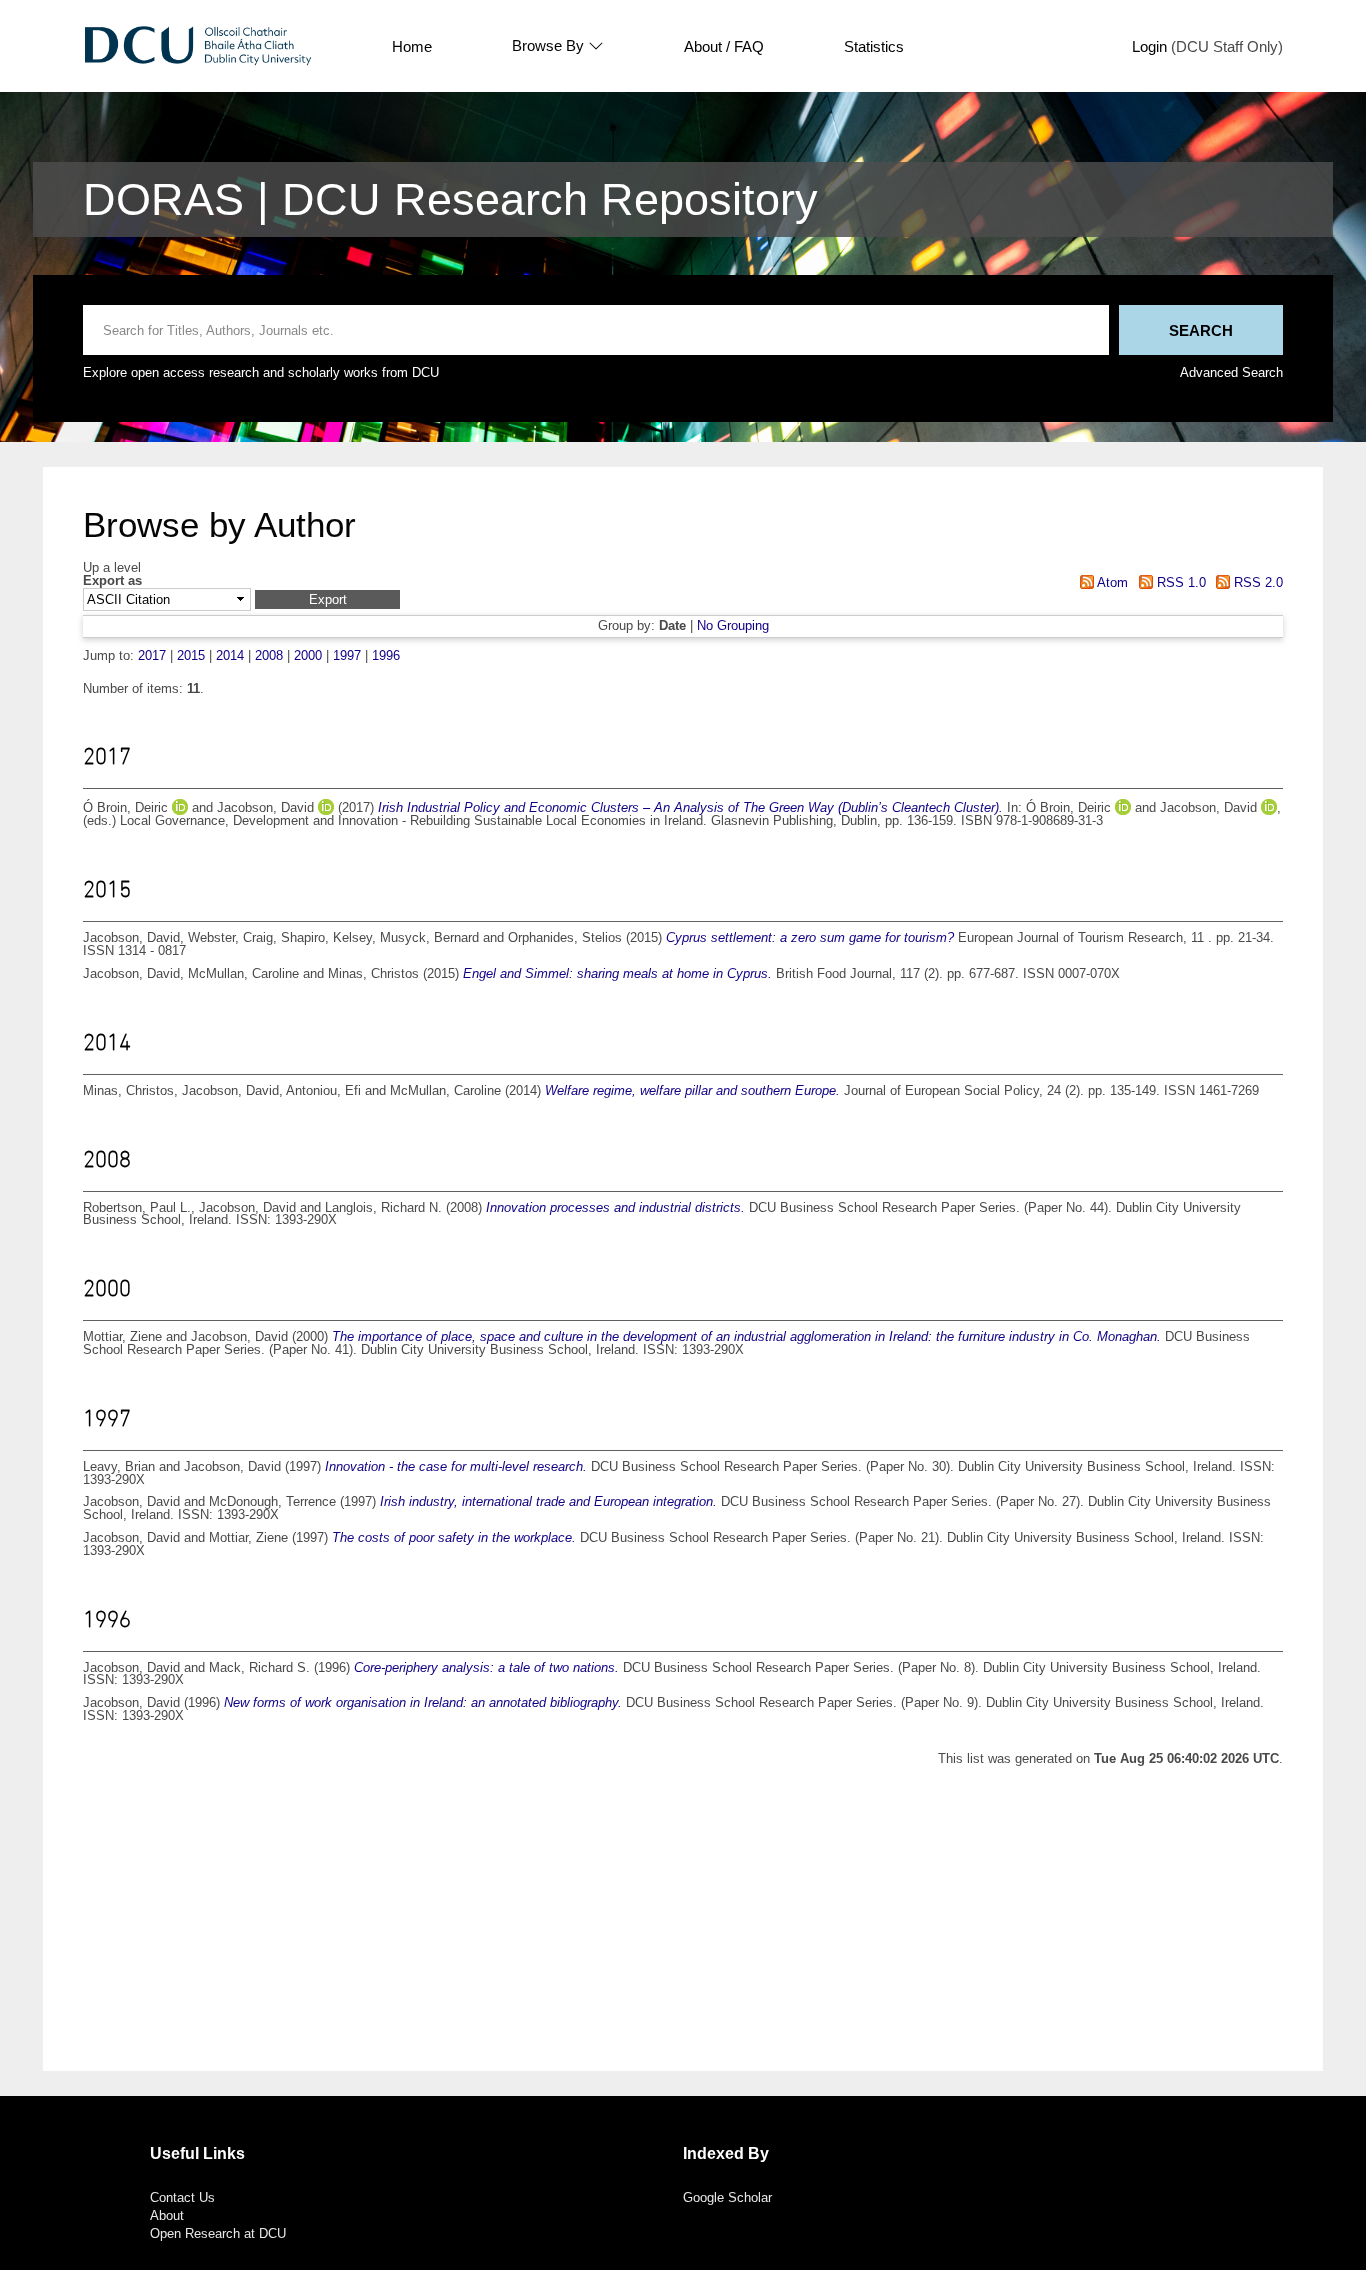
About (167, 2215)
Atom (1111, 582)
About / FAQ (724, 46)
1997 (347, 655)
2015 (191, 655)
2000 (308, 655)
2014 (230, 655)
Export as (112, 581)
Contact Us (182, 2197)
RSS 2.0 (1256, 582)
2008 (269, 655)
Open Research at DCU (218, 2233)
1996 (386, 655)
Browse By (548, 46)
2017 (152, 655)
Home (412, 46)
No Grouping (733, 625)
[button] (327, 599)
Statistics (874, 46)
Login (1149, 46)
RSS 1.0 (1179, 582)
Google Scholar (727, 2197)
